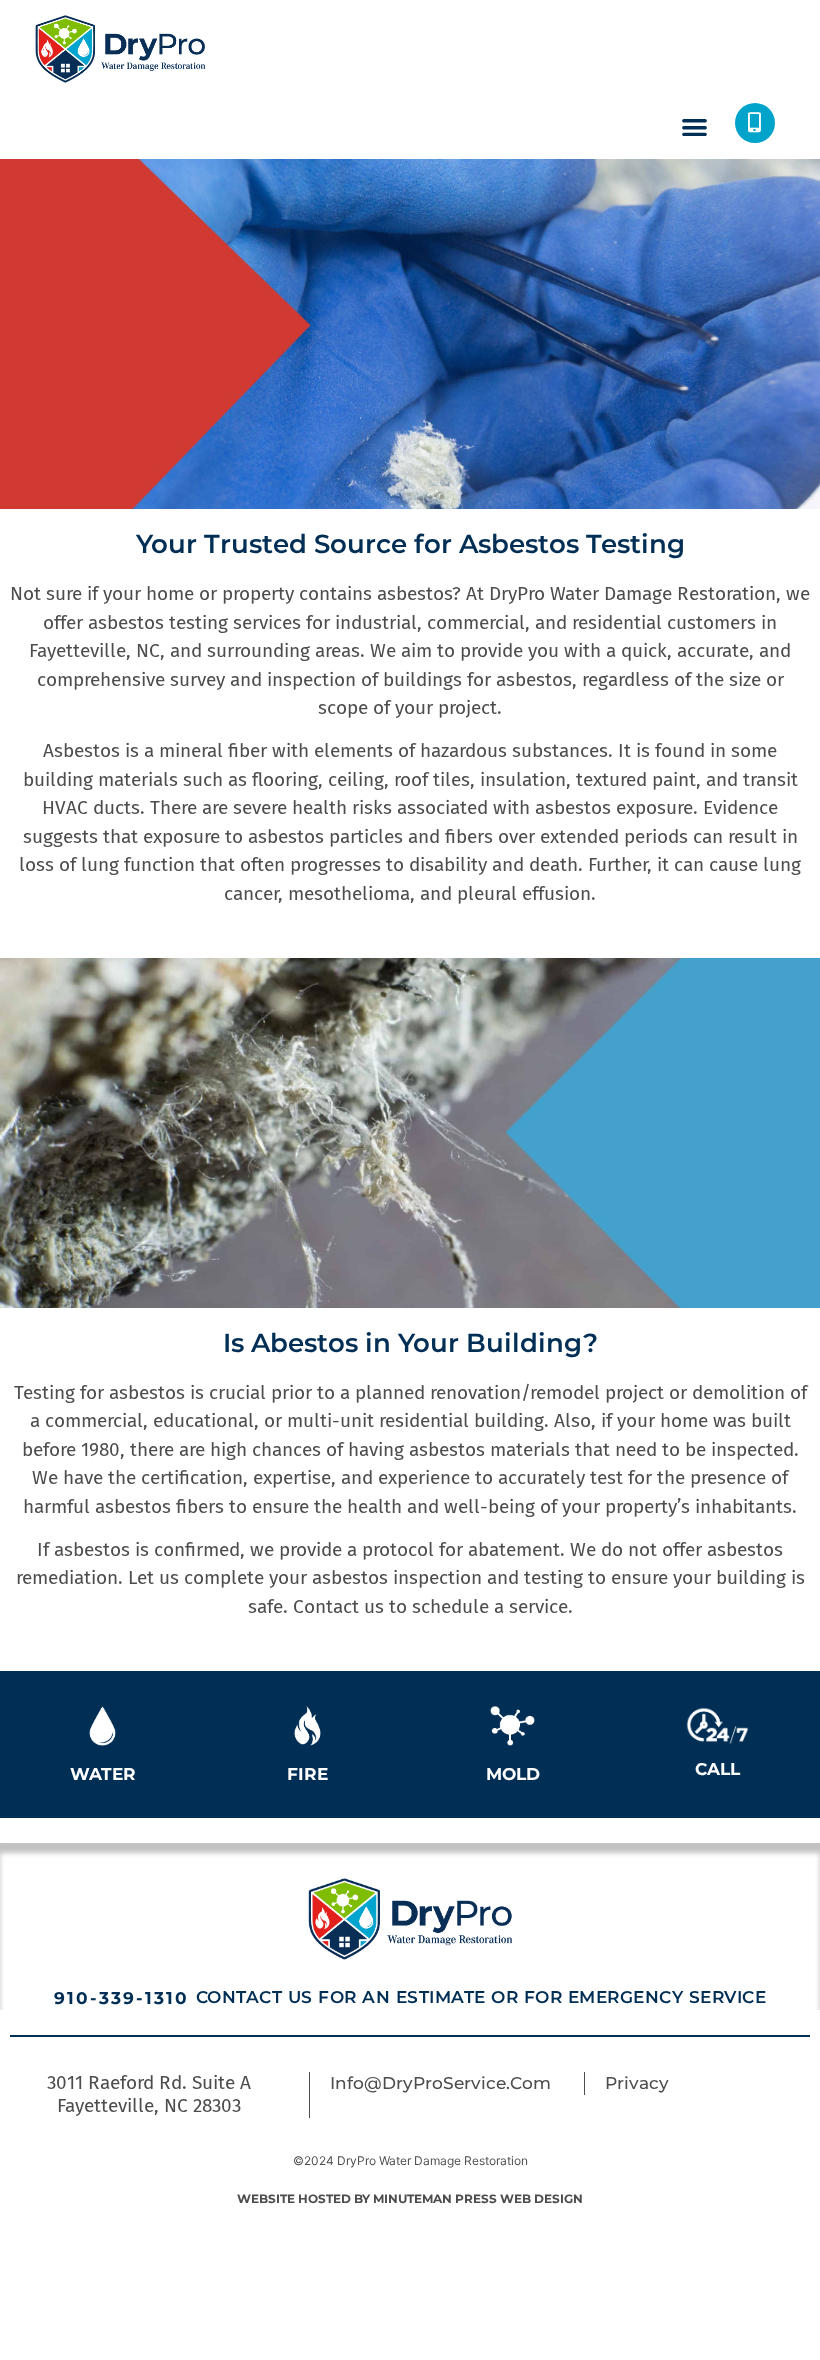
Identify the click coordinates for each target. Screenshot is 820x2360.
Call (717, 1769)
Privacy (637, 2083)
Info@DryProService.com (440, 2083)
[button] (694, 126)
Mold (513, 1774)
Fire (307, 1774)
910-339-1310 (125, 1998)
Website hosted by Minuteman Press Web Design (410, 2198)
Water (103, 1774)
